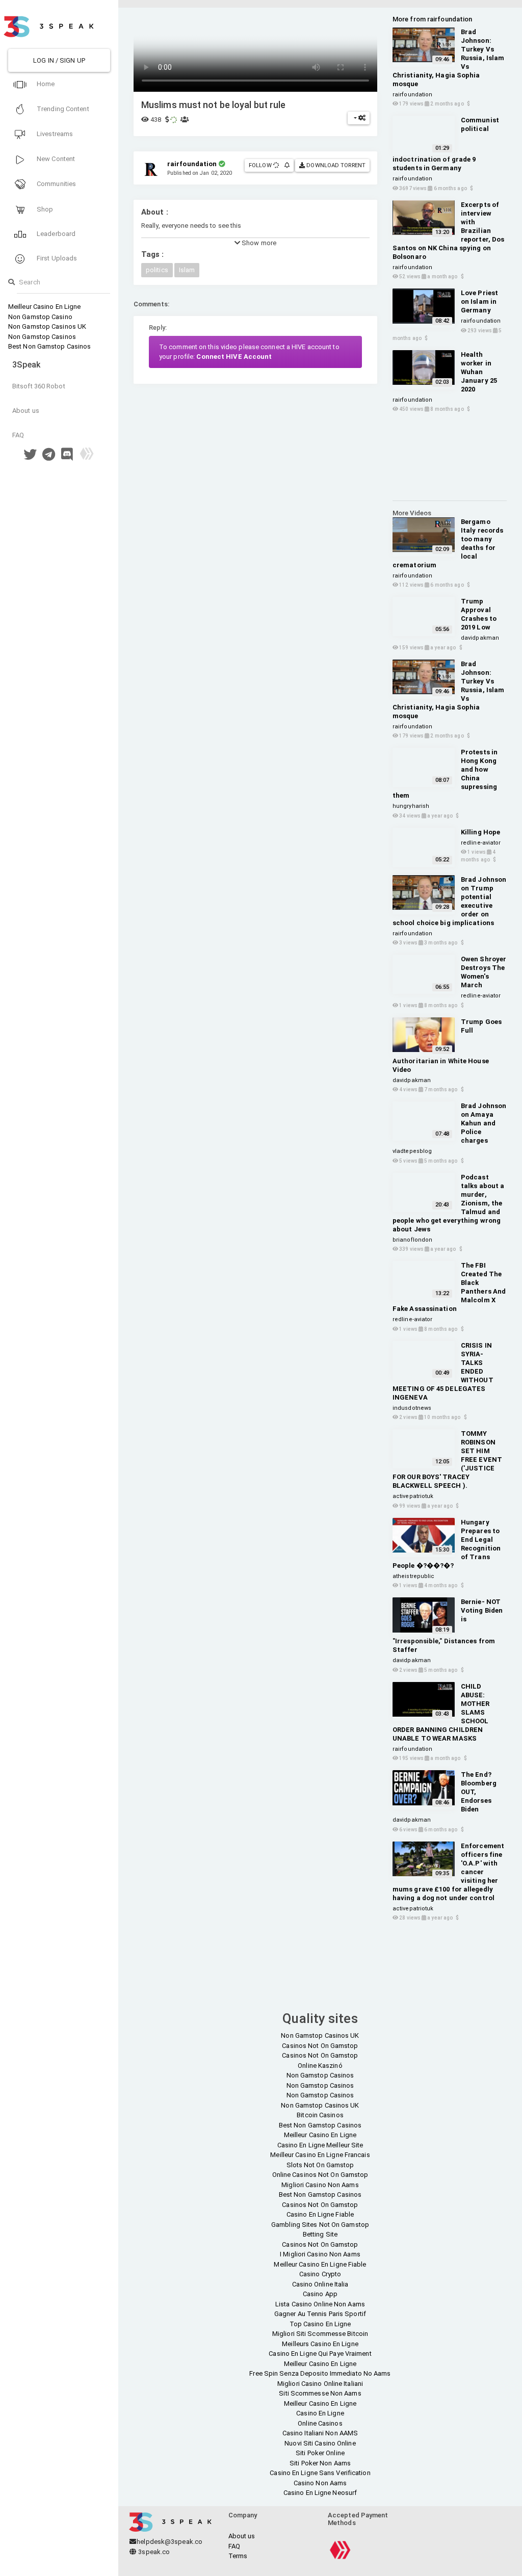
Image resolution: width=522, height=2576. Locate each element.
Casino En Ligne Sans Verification (320, 2473)
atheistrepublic (414, 1576)
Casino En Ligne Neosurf (320, 2493)
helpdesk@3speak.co (169, 2542)
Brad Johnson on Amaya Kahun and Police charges (484, 1123)
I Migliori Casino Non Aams (320, 2254)
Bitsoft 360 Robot (39, 386)
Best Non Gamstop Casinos (49, 346)
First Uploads (56, 258)
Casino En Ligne (320, 2413)
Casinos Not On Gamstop (320, 2046)
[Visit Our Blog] (87, 457)
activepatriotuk (413, 1496)
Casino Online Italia (320, 2284)
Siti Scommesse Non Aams (320, 2393)
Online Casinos (320, 2423)
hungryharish (411, 806)
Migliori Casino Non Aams (320, 2185)
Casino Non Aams (320, 2483)
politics (157, 270)
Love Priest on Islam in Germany (479, 301)
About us (26, 411)
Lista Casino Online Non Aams (320, 2304)
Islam (187, 270)
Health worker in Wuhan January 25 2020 (479, 372)
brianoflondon (412, 1240)
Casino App (320, 2294)
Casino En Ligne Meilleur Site (320, 2145)
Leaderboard (55, 234)
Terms (238, 2556)
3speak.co (153, 2552)
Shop (44, 209)
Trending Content (62, 109)
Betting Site (320, 2234)
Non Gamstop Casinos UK (47, 326)
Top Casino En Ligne (320, 2324)
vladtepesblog (412, 1151)
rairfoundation (412, 95)
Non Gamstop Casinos (42, 337)
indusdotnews (412, 1408)
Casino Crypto (320, 2274)
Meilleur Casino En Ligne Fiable (320, 2264)
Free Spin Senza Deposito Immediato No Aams (320, 2373)
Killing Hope (480, 832)
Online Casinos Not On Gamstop (320, 2175)
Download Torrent (335, 165)
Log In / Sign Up (59, 60)
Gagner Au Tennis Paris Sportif (320, 2314)
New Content (55, 159)
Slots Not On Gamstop (320, 2165)
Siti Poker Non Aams (320, 2463)
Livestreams (54, 134)
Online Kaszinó (320, 2066)
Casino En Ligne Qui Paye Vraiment (320, 2354)
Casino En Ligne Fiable (320, 2214)
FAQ (18, 435)
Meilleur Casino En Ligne (44, 307)
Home (45, 84)
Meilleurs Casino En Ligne (320, 2344)
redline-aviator (481, 843)
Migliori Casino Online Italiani (320, 2384)
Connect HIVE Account (234, 357)
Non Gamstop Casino (40, 317)
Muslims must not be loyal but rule (213, 105)
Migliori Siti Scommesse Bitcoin (320, 2334)
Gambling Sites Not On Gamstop (320, 2225)
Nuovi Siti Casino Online (320, 2443)
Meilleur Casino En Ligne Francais (320, 2155)
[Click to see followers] (277, 165)
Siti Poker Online (320, 2453)
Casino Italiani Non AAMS (320, 2433)
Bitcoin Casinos (320, 2115)
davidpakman (480, 638)
